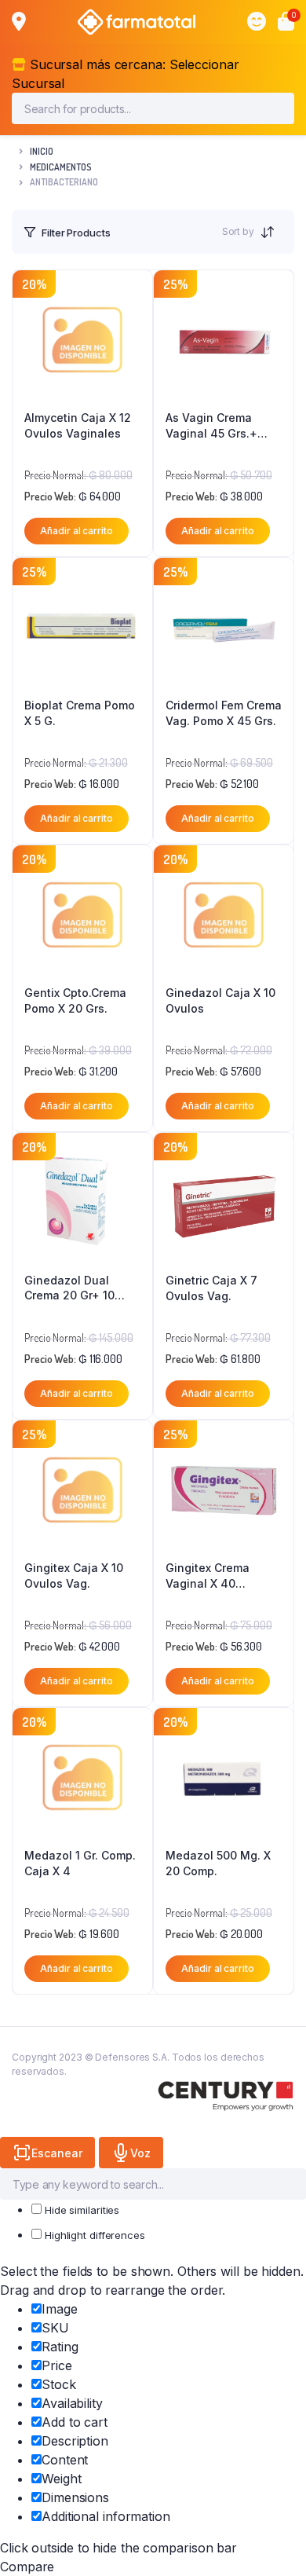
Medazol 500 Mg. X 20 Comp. (218, 1863)
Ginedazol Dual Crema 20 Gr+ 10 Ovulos (69, 1288)
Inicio (42, 151)
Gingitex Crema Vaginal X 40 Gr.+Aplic (208, 1576)
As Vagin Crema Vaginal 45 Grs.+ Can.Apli (211, 426)
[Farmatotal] (137, 22)
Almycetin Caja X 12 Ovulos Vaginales (78, 425)
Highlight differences (93, 2235)
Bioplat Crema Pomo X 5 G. (80, 713)
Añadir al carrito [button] (76, 531)
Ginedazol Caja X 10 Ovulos (220, 1000)
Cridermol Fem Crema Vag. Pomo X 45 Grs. (224, 713)
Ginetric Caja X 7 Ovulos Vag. (211, 1288)
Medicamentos (61, 167)
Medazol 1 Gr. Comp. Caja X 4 (80, 1863)
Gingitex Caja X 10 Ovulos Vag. (74, 1576)
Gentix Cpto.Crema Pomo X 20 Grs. (75, 1000)
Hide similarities (80, 2210)
